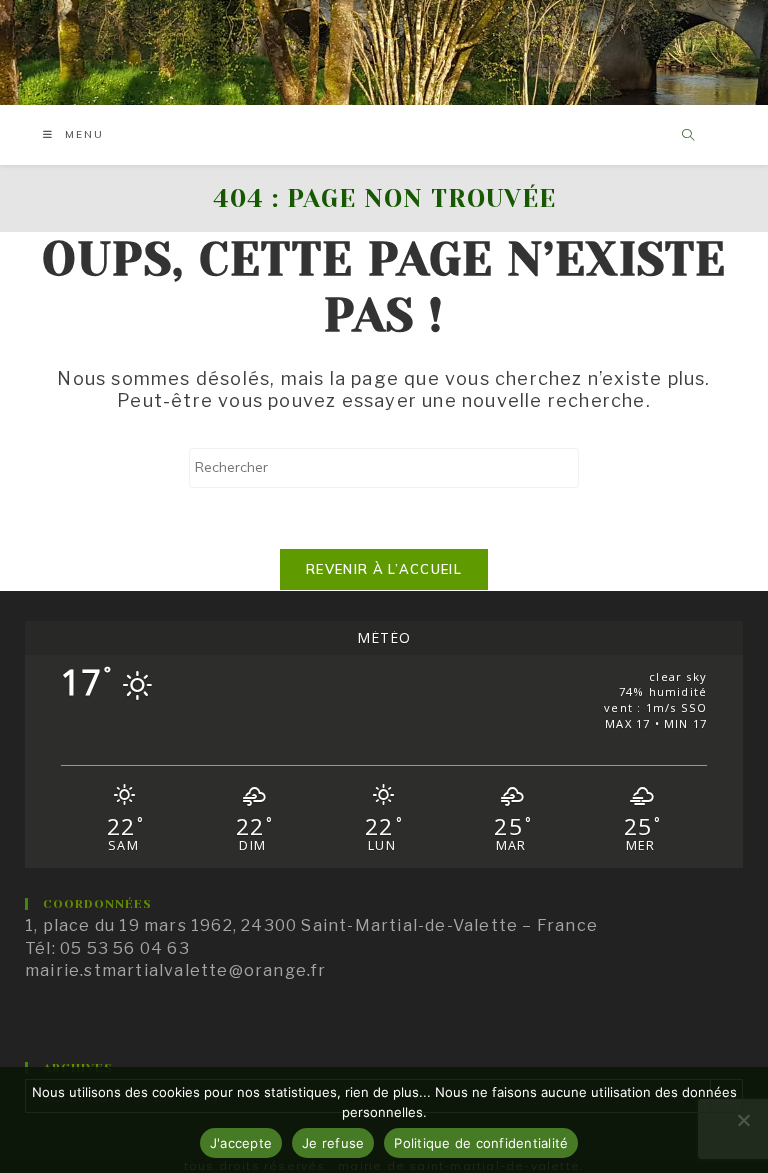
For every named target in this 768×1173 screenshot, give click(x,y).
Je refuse (333, 1143)
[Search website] (689, 136)
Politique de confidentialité (481, 1143)
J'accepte (241, 1143)
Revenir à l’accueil (384, 569)
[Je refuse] (743, 1120)
